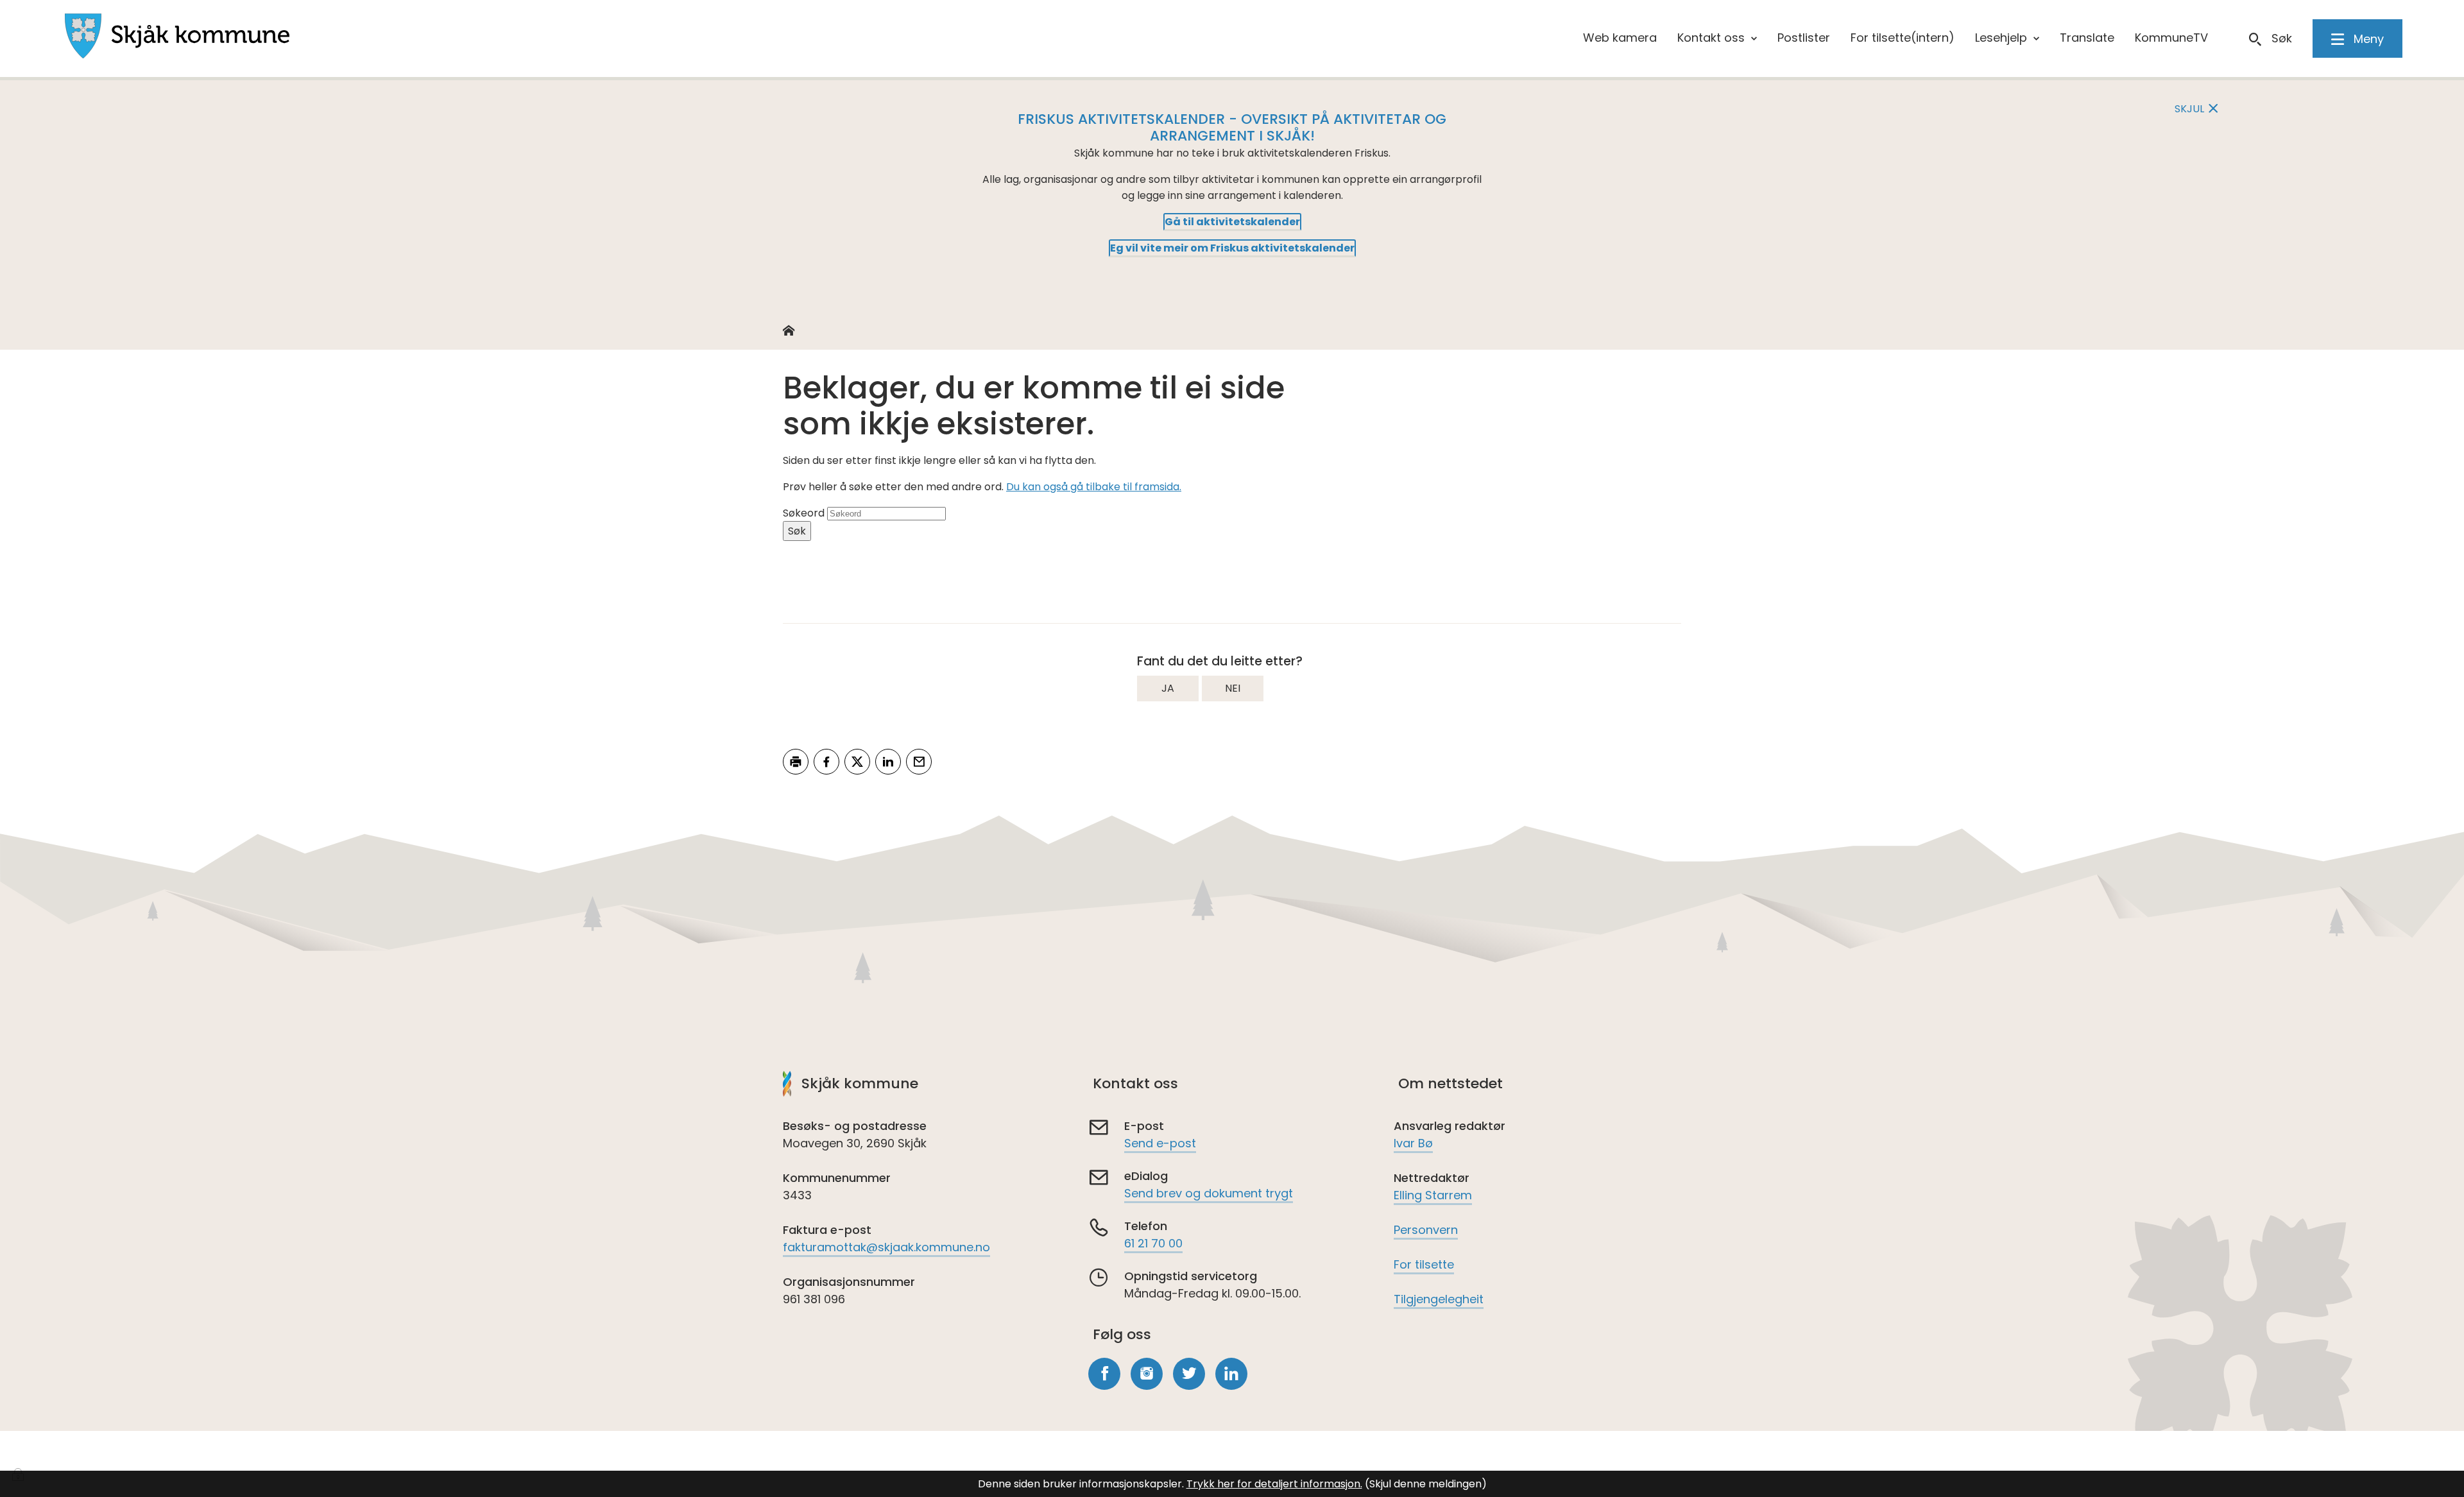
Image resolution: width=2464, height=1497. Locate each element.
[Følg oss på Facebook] (1104, 1374)
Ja (1168, 688)
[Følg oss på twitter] (1189, 1374)
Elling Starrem (1433, 1195)
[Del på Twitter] (857, 762)
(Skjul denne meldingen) (1426, 1484)
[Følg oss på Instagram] (1147, 1374)
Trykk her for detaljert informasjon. (1274, 1484)
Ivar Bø (1413, 1143)
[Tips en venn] (919, 762)
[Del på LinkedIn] (888, 762)
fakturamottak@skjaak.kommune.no (886, 1247)
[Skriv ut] (796, 762)
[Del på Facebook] (826, 762)
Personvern (1426, 1230)
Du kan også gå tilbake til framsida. (1094, 487)
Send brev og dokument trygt (1209, 1193)
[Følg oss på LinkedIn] (1231, 1374)
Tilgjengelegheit (1439, 1299)
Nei (1233, 688)
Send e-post (1160, 1143)
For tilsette (1424, 1264)
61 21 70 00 (1153, 1243)
